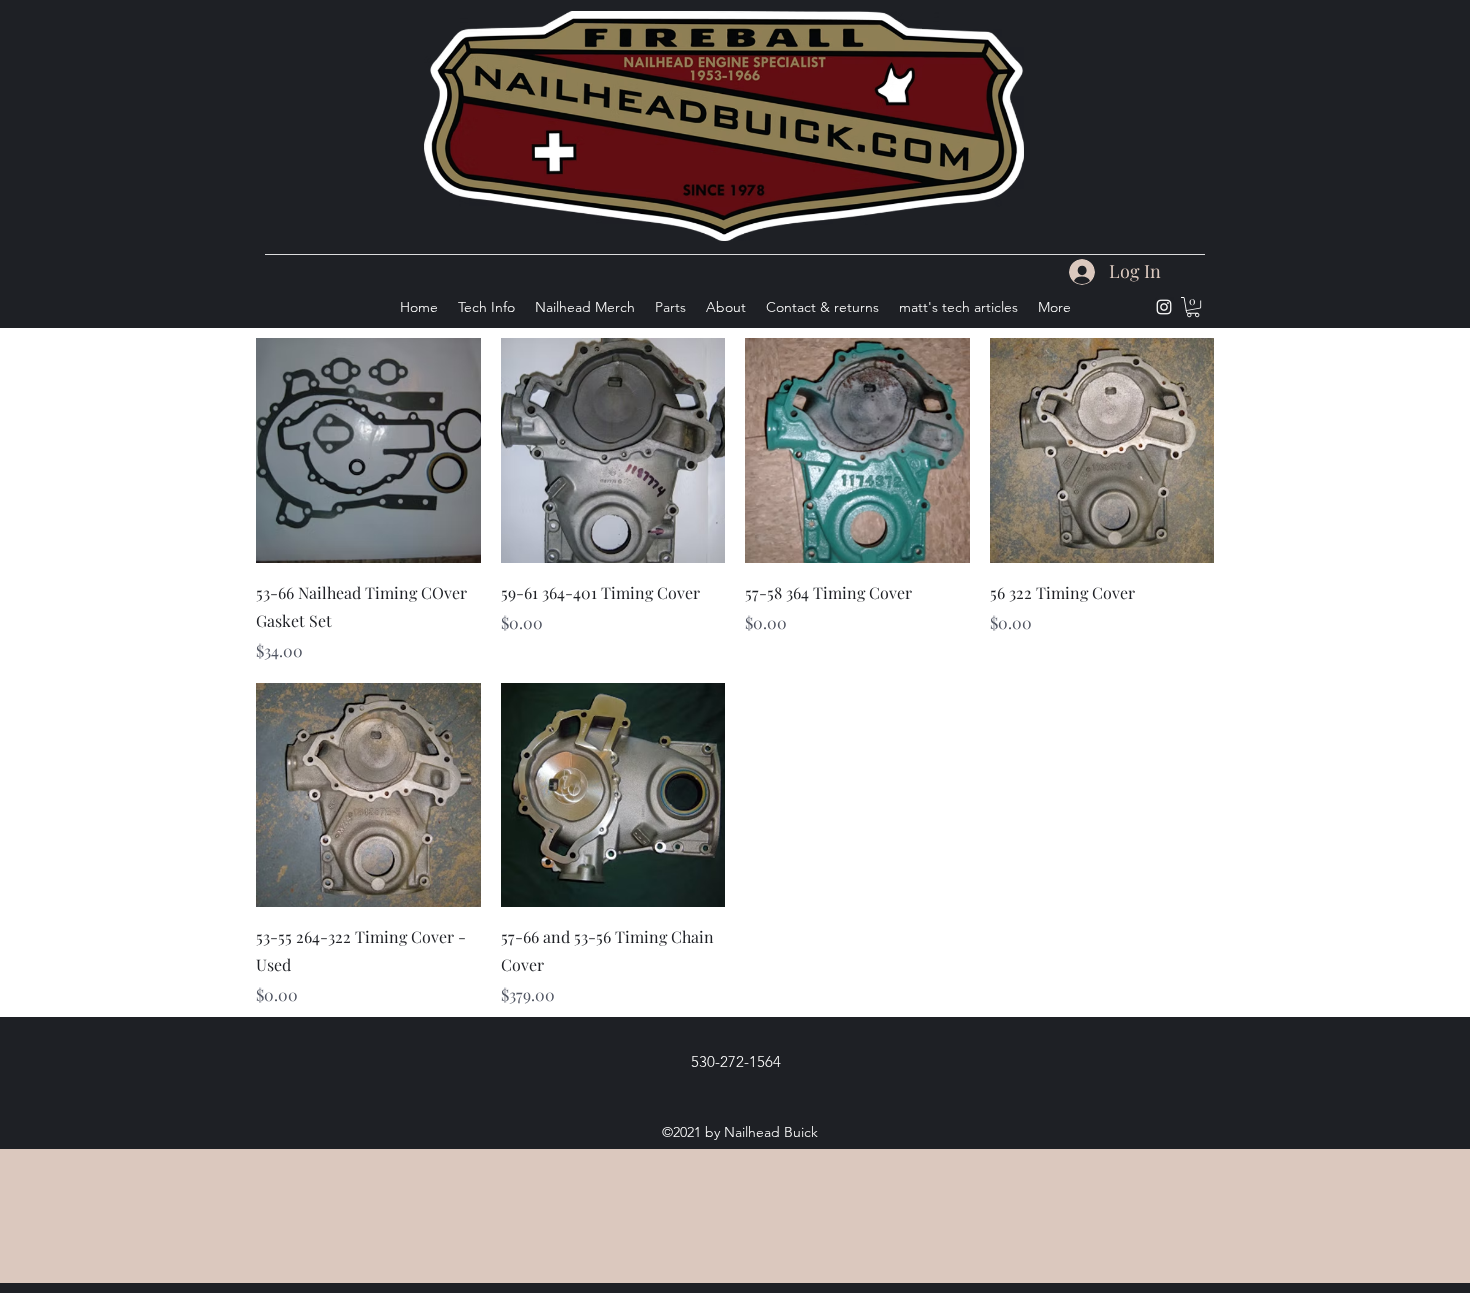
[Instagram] (1164, 307)
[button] (1193, 307)
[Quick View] (368, 450)
